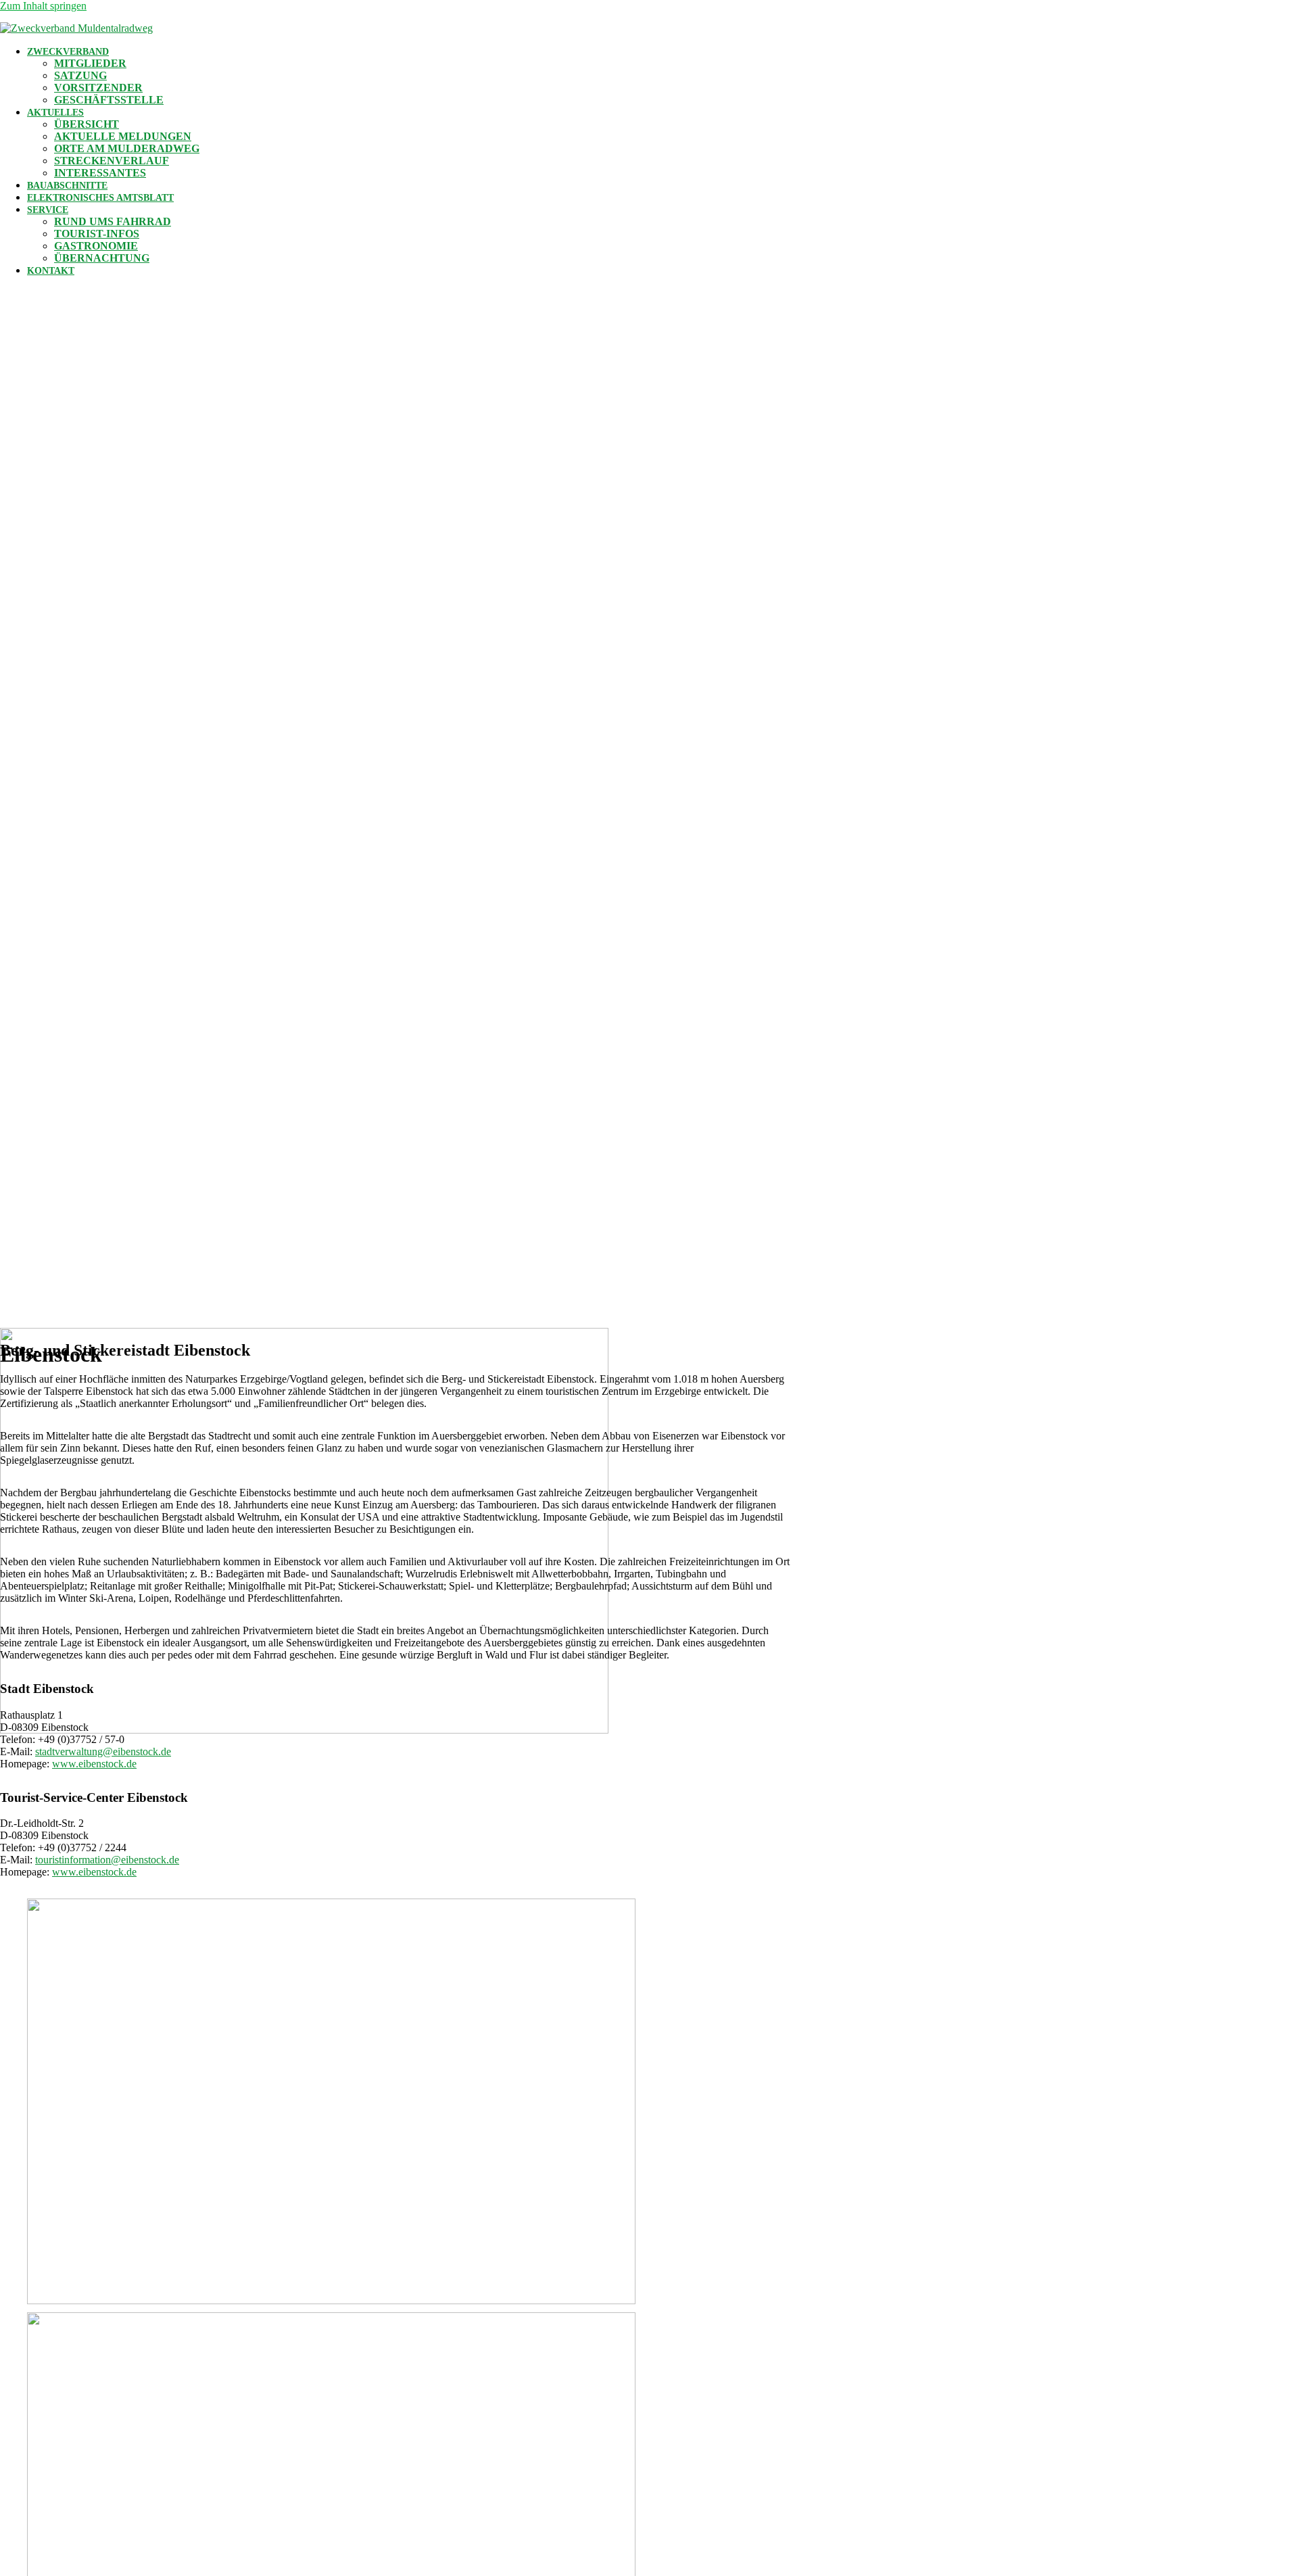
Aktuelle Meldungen (123, 136)
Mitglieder (90, 63)
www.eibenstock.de (94, 1764)
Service (48, 210)
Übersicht (87, 124)
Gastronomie (96, 246)
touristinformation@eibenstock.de (107, 1860)
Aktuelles (55, 113)
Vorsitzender (98, 88)
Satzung (80, 75)
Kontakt (51, 271)
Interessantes (100, 173)
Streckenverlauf (112, 161)
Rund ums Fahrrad (113, 221)
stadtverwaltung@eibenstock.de (103, 1751)
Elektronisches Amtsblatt (100, 198)
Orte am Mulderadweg (127, 148)
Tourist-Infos (97, 234)
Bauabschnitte (67, 186)
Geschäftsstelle (109, 100)
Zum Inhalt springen (43, 6)
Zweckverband (68, 52)
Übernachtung (102, 258)
